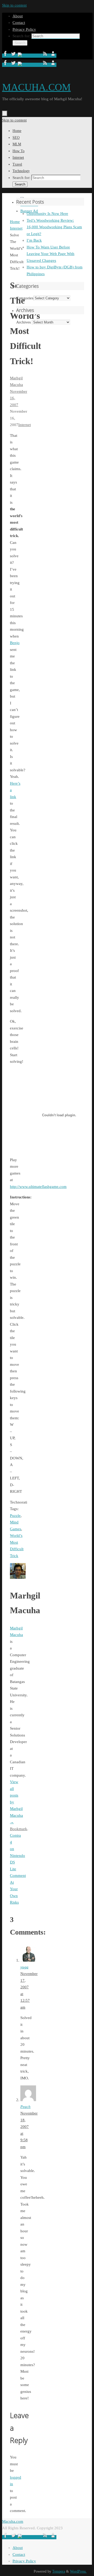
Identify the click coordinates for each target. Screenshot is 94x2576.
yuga (24, 1967)
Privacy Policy (24, 29)
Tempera (59, 2571)
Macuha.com (13, 2521)
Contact (19, 23)
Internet (25, 425)
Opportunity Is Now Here (47, 214)
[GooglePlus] (30, 56)
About (18, 16)
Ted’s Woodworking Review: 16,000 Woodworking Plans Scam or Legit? (54, 227)
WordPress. (78, 2571)
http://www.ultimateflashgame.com (38, 1187)
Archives (23, 322)
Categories (25, 298)
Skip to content (14, 5)
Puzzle (15, 1516)
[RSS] (46, 56)
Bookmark (19, 1829)
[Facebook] (6, 56)
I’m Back (34, 240)
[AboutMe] (53, 56)
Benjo (15, 643)
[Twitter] (14, 56)
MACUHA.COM (36, 87)
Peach (25, 2107)
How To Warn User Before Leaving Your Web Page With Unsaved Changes (51, 254)
